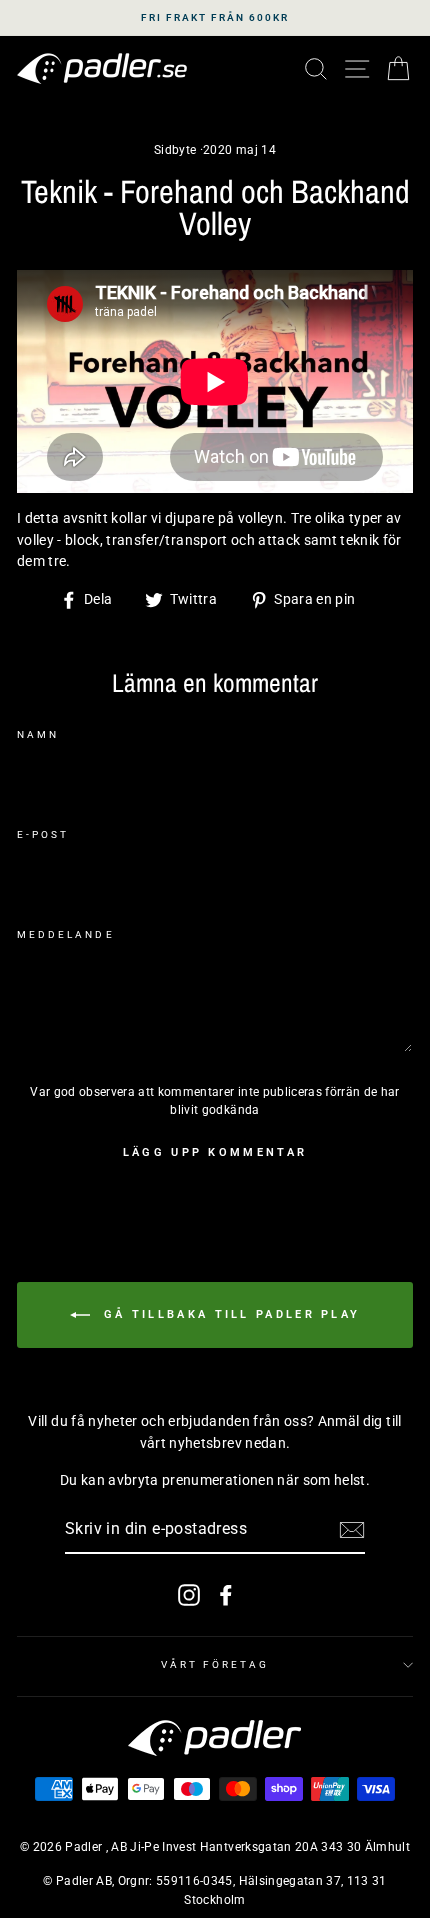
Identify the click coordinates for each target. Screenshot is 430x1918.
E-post (43, 834)
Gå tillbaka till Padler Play (229, 1313)
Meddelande (66, 934)
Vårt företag (215, 1664)
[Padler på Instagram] (189, 1595)
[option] (215, 18)
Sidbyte (175, 150)
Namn (38, 734)
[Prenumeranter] (352, 1530)
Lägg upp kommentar (215, 1152)
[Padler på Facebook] (226, 1595)
